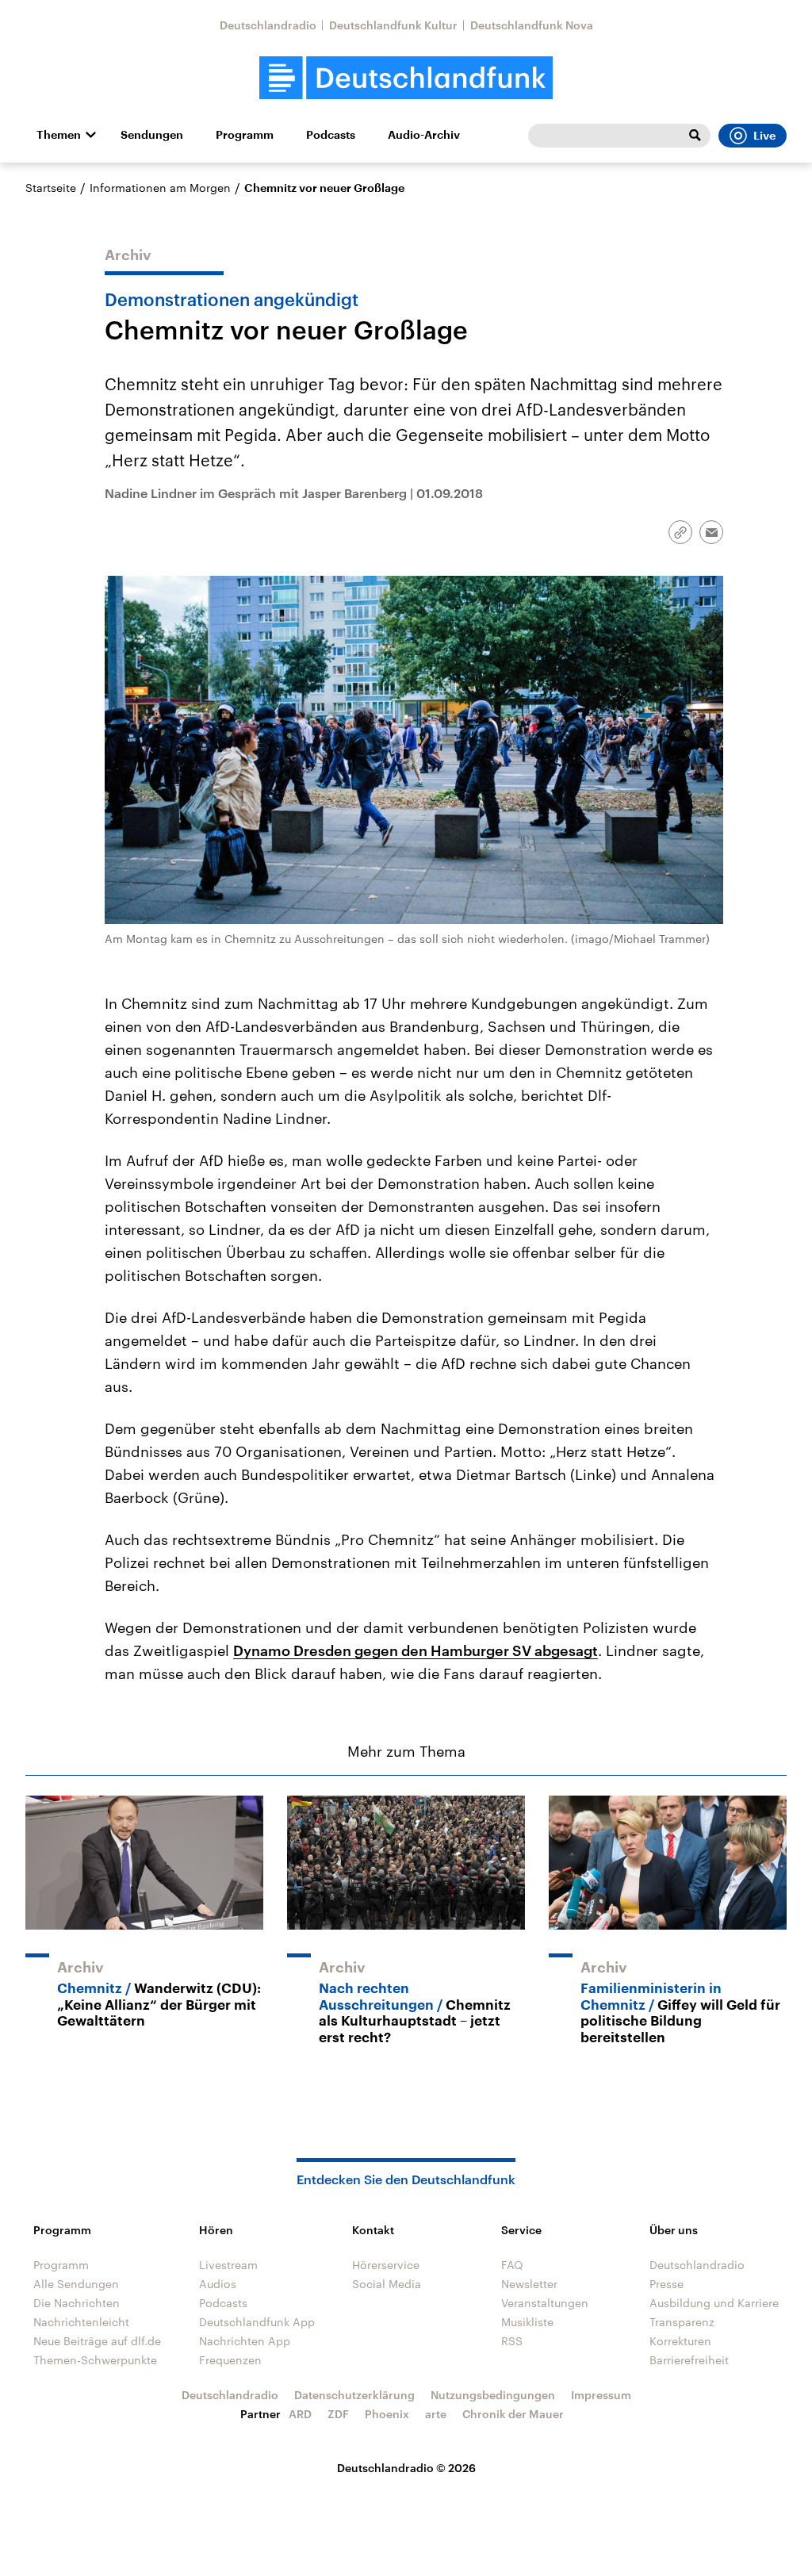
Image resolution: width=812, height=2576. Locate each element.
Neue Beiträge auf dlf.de (97, 2341)
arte (436, 2414)
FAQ (512, 2265)
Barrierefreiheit (689, 2360)
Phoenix (387, 2414)
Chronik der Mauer (513, 2414)
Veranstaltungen (545, 2303)
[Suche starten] (695, 136)
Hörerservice (386, 2265)
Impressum (601, 2395)
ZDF (338, 2414)
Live (764, 136)
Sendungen (152, 135)
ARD (300, 2414)
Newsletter (529, 2284)
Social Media (387, 2284)
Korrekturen (680, 2341)
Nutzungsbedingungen (493, 2395)
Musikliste (527, 2322)
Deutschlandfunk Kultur (393, 25)
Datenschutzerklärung (354, 2395)
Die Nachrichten (77, 2303)
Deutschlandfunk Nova (532, 25)
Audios (218, 2284)
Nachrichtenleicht (81, 2322)
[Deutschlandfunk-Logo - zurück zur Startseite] (406, 78)
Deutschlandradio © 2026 (406, 2468)
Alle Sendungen (76, 2284)
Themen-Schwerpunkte (95, 2360)
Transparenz (682, 2322)
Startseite (51, 188)
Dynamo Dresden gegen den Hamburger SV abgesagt (416, 1650)
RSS (512, 2341)
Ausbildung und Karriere (714, 2303)
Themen (59, 135)
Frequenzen (230, 2360)
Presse (666, 2284)
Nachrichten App (245, 2341)
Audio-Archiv (424, 135)
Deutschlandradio (268, 25)
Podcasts (331, 135)
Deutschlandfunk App (257, 2322)
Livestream (228, 2265)
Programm (245, 135)
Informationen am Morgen (160, 188)
